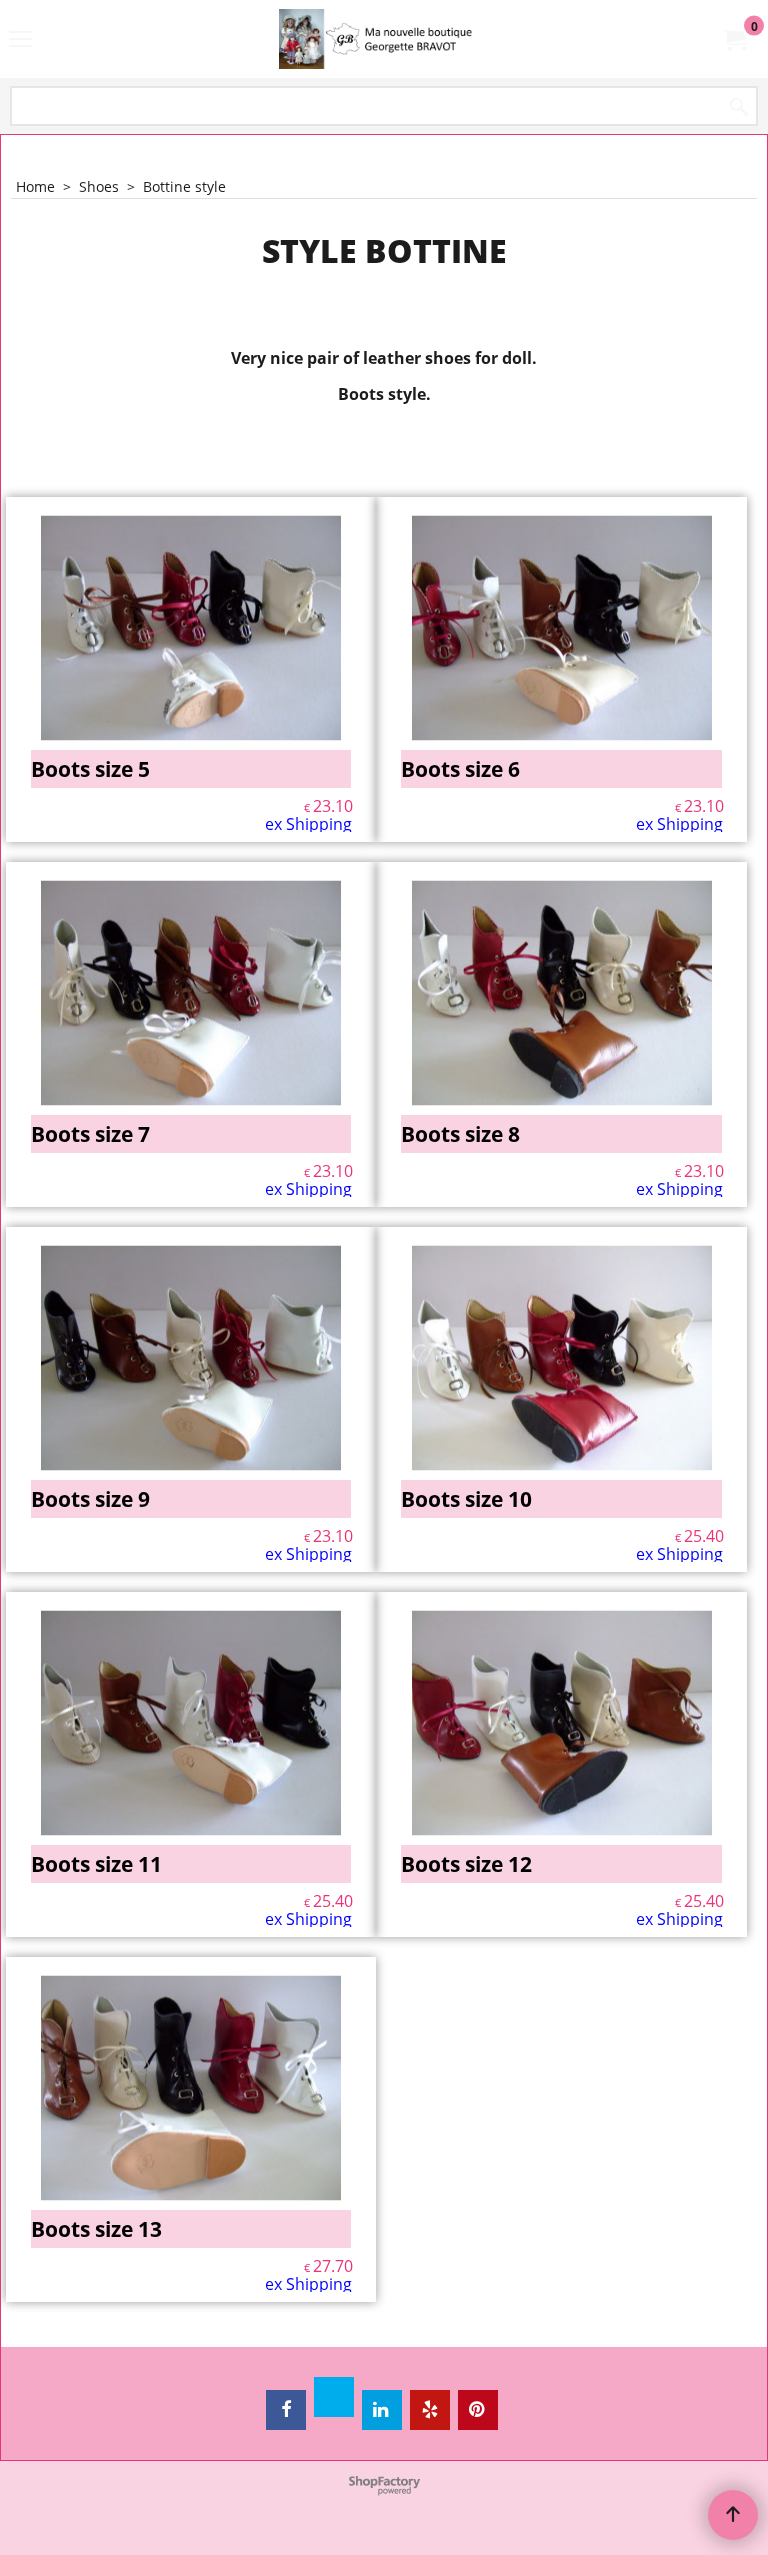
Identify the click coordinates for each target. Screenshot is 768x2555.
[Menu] (20, 41)
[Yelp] (430, 2410)
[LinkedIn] (382, 2410)
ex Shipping (308, 824)
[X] (334, 2397)
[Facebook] (286, 2410)
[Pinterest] (478, 2410)
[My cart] (734, 39)
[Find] (739, 107)
